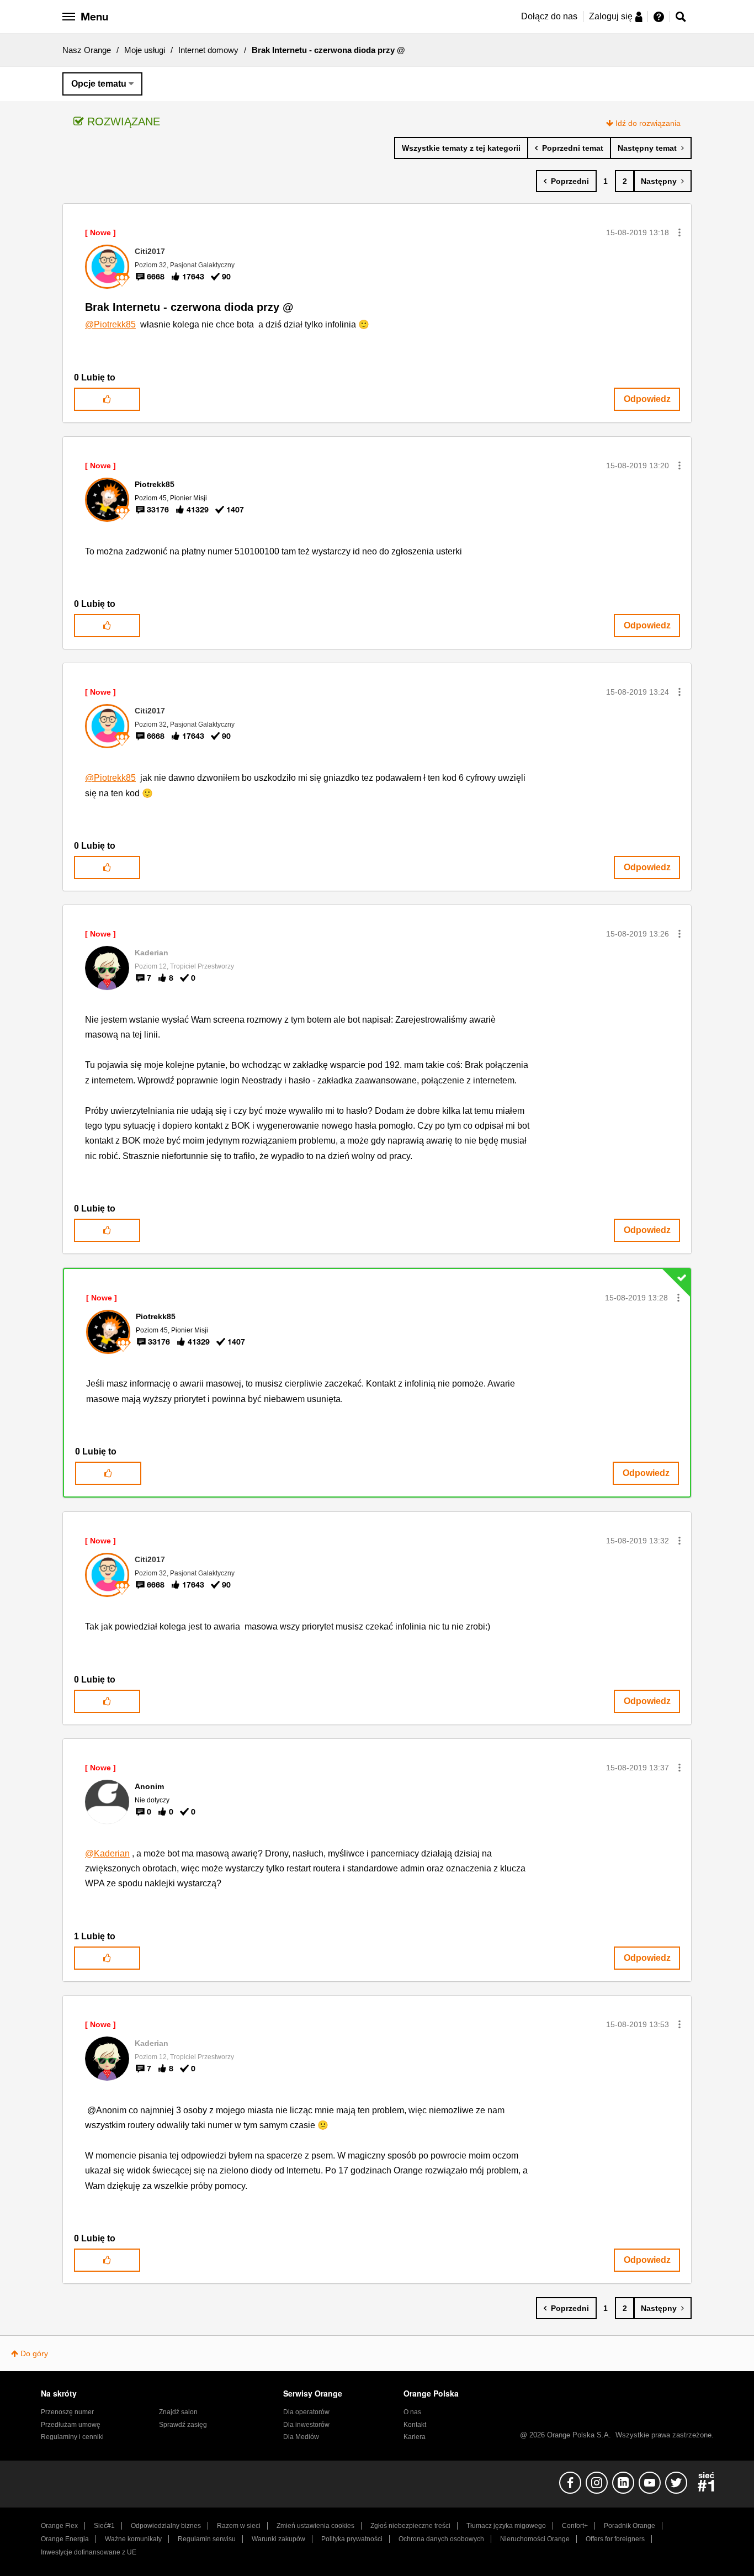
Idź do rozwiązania (648, 123)
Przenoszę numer (67, 2412)
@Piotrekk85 (110, 324)
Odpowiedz (647, 399)
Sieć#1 (104, 2526)
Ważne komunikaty (133, 2539)
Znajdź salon (178, 2412)
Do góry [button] (34, 2353)
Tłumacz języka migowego (506, 2526)
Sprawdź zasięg (183, 2425)
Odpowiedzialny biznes (166, 2526)
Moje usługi (145, 50)
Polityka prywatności (352, 2539)
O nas (412, 2412)
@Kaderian (107, 1853)
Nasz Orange (87, 50)
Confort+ (575, 2526)
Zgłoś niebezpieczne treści (410, 2526)
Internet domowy (208, 50)
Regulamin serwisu (207, 2539)
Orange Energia (65, 2539)
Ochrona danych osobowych (441, 2539)
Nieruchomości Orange (535, 2539)
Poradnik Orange (630, 2526)
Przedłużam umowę (71, 2425)
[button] (679, 232)
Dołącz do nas (549, 16)
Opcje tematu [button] (99, 84)
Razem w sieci (239, 2526)
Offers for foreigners (615, 2539)
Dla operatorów (306, 2412)
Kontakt (415, 2425)
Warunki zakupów (278, 2539)
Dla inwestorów (306, 2425)
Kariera (415, 2437)
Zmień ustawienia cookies (315, 2526)
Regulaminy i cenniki (72, 2437)
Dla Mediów (301, 2437)
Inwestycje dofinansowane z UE (89, 2552)
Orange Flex (59, 2526)
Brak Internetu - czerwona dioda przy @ (189, 307)
